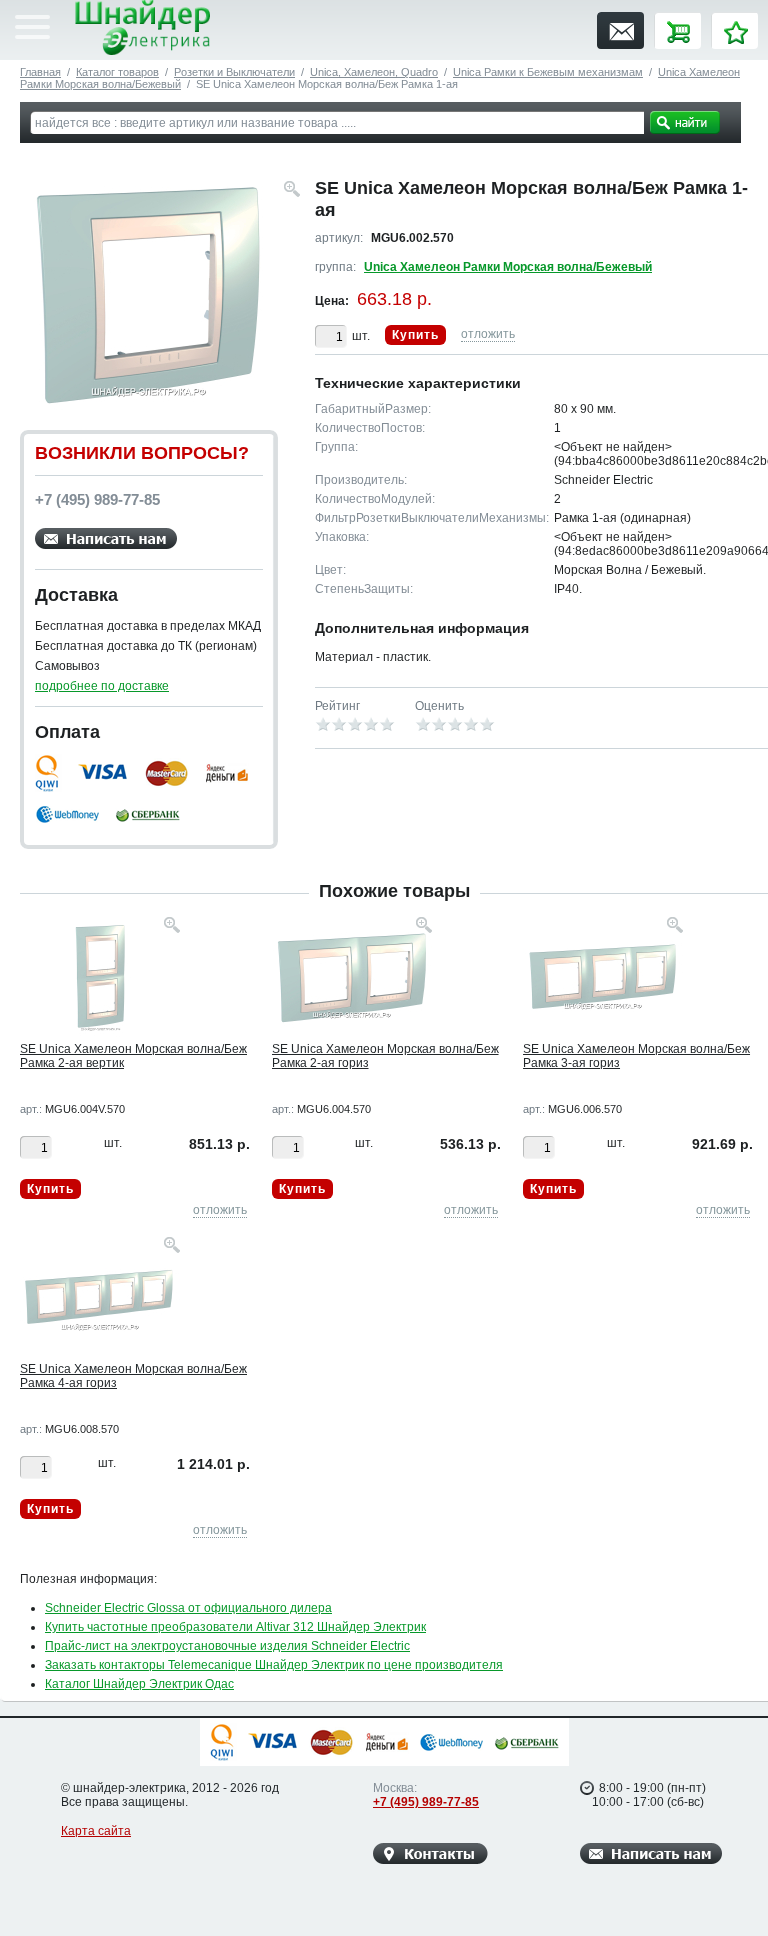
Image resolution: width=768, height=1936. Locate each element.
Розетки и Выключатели (234, 72)
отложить (488, 334)
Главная (40, 72)
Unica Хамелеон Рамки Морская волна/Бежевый (508, 267)
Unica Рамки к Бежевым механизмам (548, 72)
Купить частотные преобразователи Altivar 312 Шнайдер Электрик (235, 1627)
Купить (415, 335)
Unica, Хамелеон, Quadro (374, 72)
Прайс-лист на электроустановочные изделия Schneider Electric (227, 1646)
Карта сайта (96, 1831)
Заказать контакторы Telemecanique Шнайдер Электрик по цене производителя (274, 1665)
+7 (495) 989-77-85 (426, 1802)
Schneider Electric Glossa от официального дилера (188, 1608)
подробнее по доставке (102, 686)
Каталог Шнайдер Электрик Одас (139, 1684)
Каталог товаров (117, 72)
